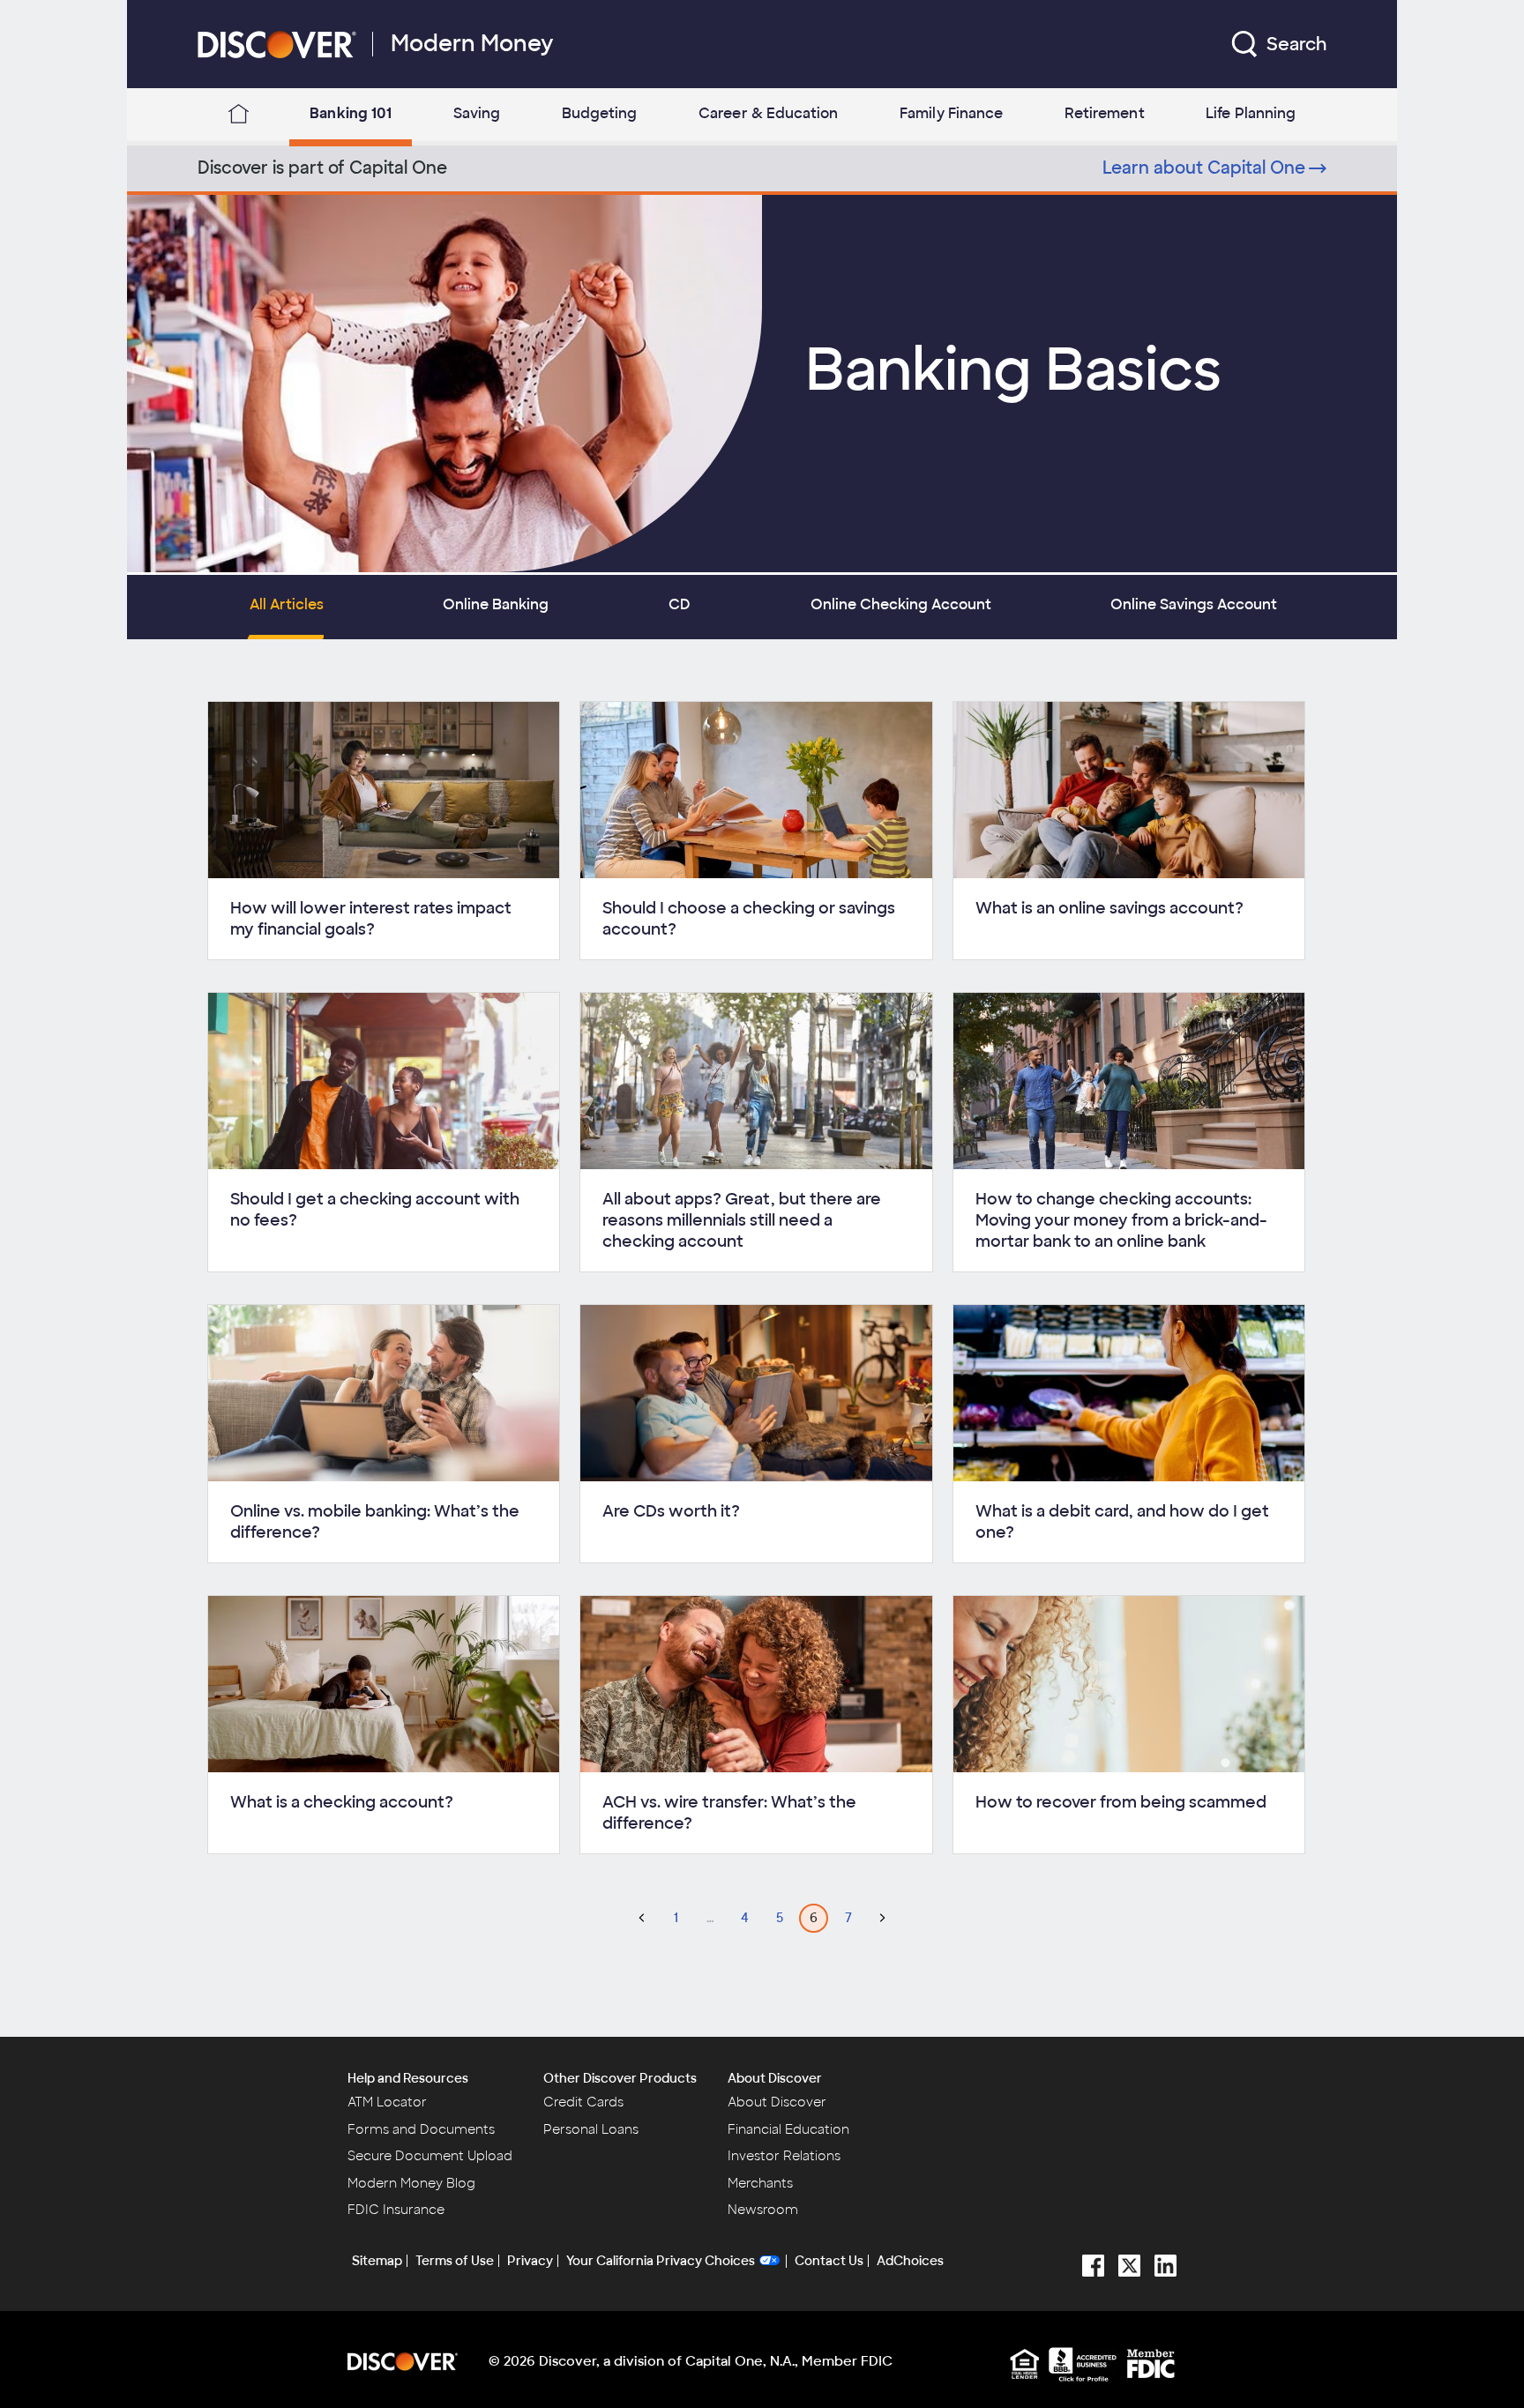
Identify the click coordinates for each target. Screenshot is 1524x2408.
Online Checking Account (901, 604)
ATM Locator (387, 2102)
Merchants (760, 2183)
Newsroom (763, 2210)
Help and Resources (408, 2078)
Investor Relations (784, 2156)
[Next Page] (882, 1918)
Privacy (530, 2261)
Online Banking (496, 604)
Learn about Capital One (1204, 168)
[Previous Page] (642, 1918)
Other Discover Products (620, 2078)
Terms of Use (455, 2261)
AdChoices (910, 2261)
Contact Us (829, 2261)
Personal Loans (591, 2129)
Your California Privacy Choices (661, 2261)
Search (1296, 44)
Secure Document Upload (430, 2156)
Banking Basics (1013, 370)
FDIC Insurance (396, 2210)
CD (680, 604)
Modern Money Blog (411, 2183)
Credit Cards (583, 2102)
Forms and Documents (421, 2129)
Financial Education (788, 2129)
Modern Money (472, 44)
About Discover (775, 2078)
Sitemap (377, 2261)
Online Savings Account (1194, 604)
